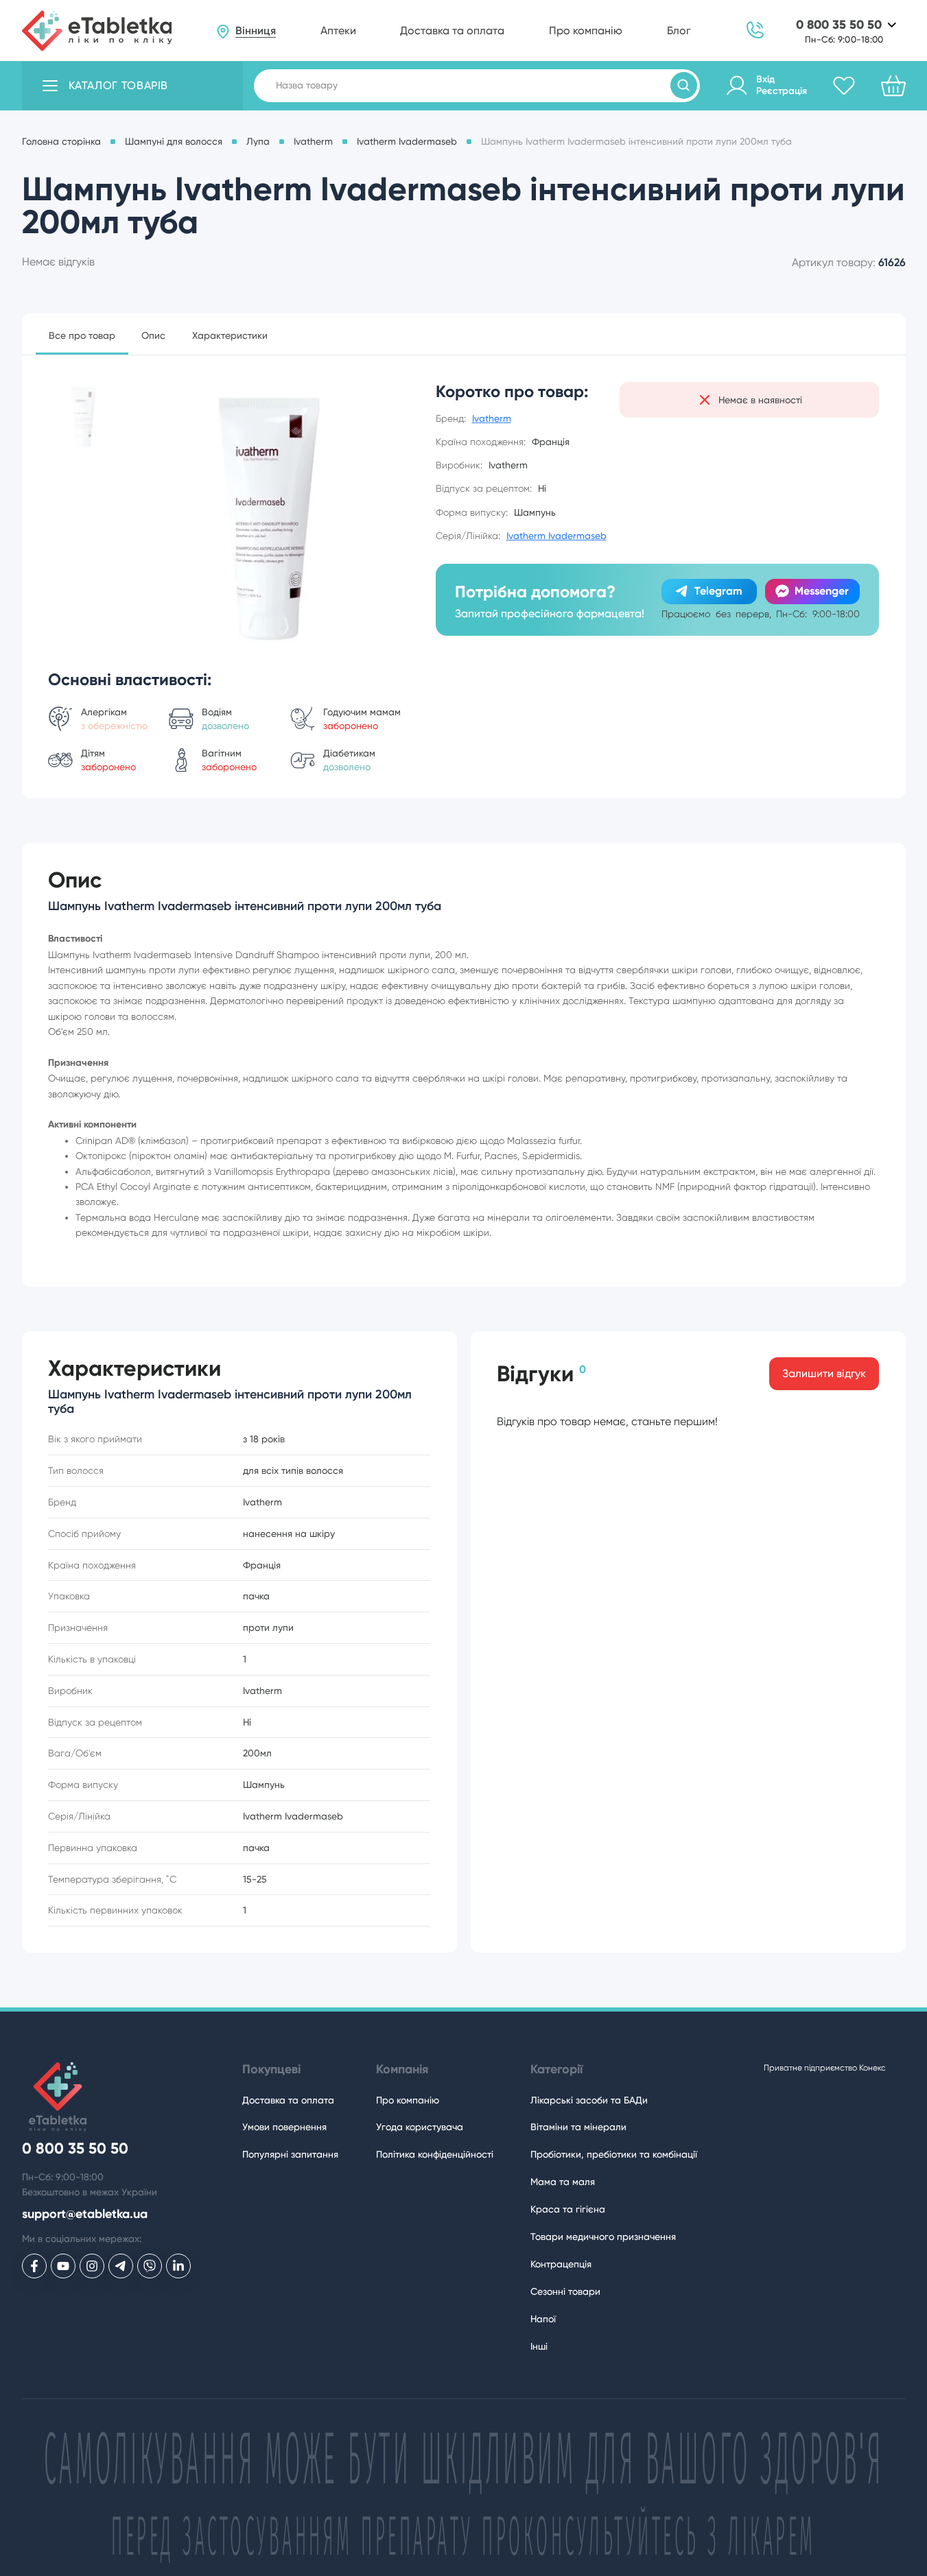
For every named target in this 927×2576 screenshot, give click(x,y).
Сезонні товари (565, 2291)
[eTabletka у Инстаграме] (92, 2266)
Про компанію (586, 31)
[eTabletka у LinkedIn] (178, 2266)
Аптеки (338, 31)
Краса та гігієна (568, 2209)
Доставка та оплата (452, 31)
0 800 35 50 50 (839, 25)
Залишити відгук (824, 1373)
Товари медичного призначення (603, 2237)
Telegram (718, 591)
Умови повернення (284, 2127)
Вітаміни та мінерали (578, 2127)
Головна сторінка (61, 141)
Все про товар (82, 335)
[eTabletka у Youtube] (63, 2266)
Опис (153, 335)
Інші (539, 2346)
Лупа (258, 141)
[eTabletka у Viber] (150, 2266)
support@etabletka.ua (85, 2214)
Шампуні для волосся (174, 141)
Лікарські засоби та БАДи (589, 2100)
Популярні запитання (290, 2154)
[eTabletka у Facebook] (34, 2266)
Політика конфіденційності (435, 2154)
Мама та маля (563, 2182)
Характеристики (230, 335)
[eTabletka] (97, 31)
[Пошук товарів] (684, 85)
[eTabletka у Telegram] (121, 2266)
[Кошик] (893, 86)
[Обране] (844, 86)
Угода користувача (420, 2127)
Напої (543, 2319)
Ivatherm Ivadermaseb (407, 141)
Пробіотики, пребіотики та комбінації (614, 2154)
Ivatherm (313, 141)
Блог (679, 31)
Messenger (822, 591)
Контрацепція (561, 2264)
